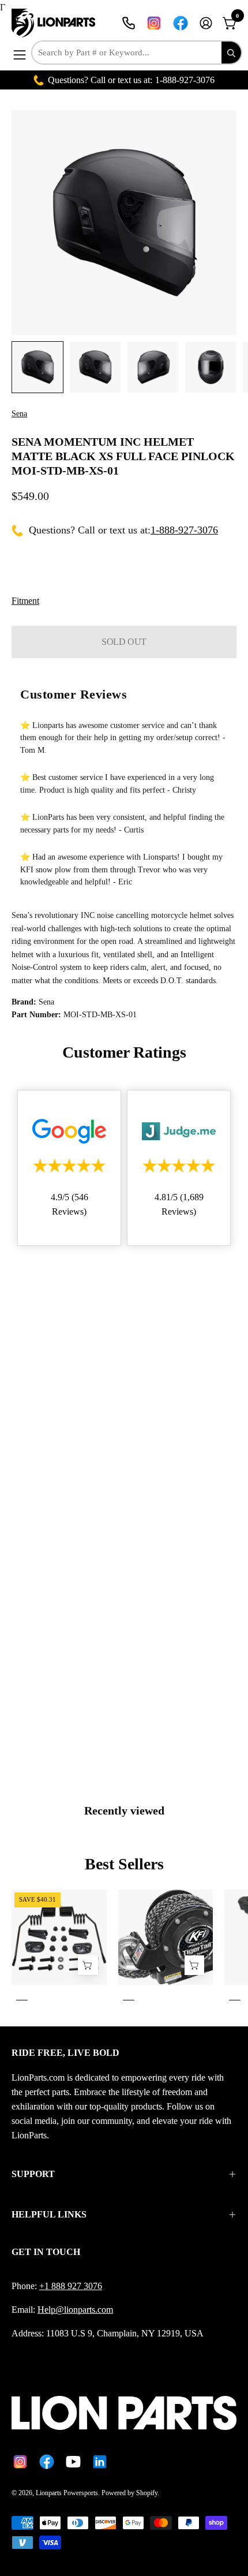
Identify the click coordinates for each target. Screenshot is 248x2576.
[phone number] (129, 23)
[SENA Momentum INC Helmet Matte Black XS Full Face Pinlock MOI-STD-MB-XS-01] (37, 367)
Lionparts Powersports (67, 2493)
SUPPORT (33, 2174)
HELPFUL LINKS (49, 2214)
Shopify (147, 2493)
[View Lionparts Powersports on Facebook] (181, 23)
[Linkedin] (100, 2462)
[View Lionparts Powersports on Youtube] (73, 2462)
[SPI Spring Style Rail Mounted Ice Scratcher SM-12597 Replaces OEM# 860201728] (88, 1965)
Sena (19, 414)
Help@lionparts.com (75, 2310)
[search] (231, 53)
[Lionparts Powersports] (55, 23)
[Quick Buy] (194, 1965)
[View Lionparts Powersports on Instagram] (154, 23)
